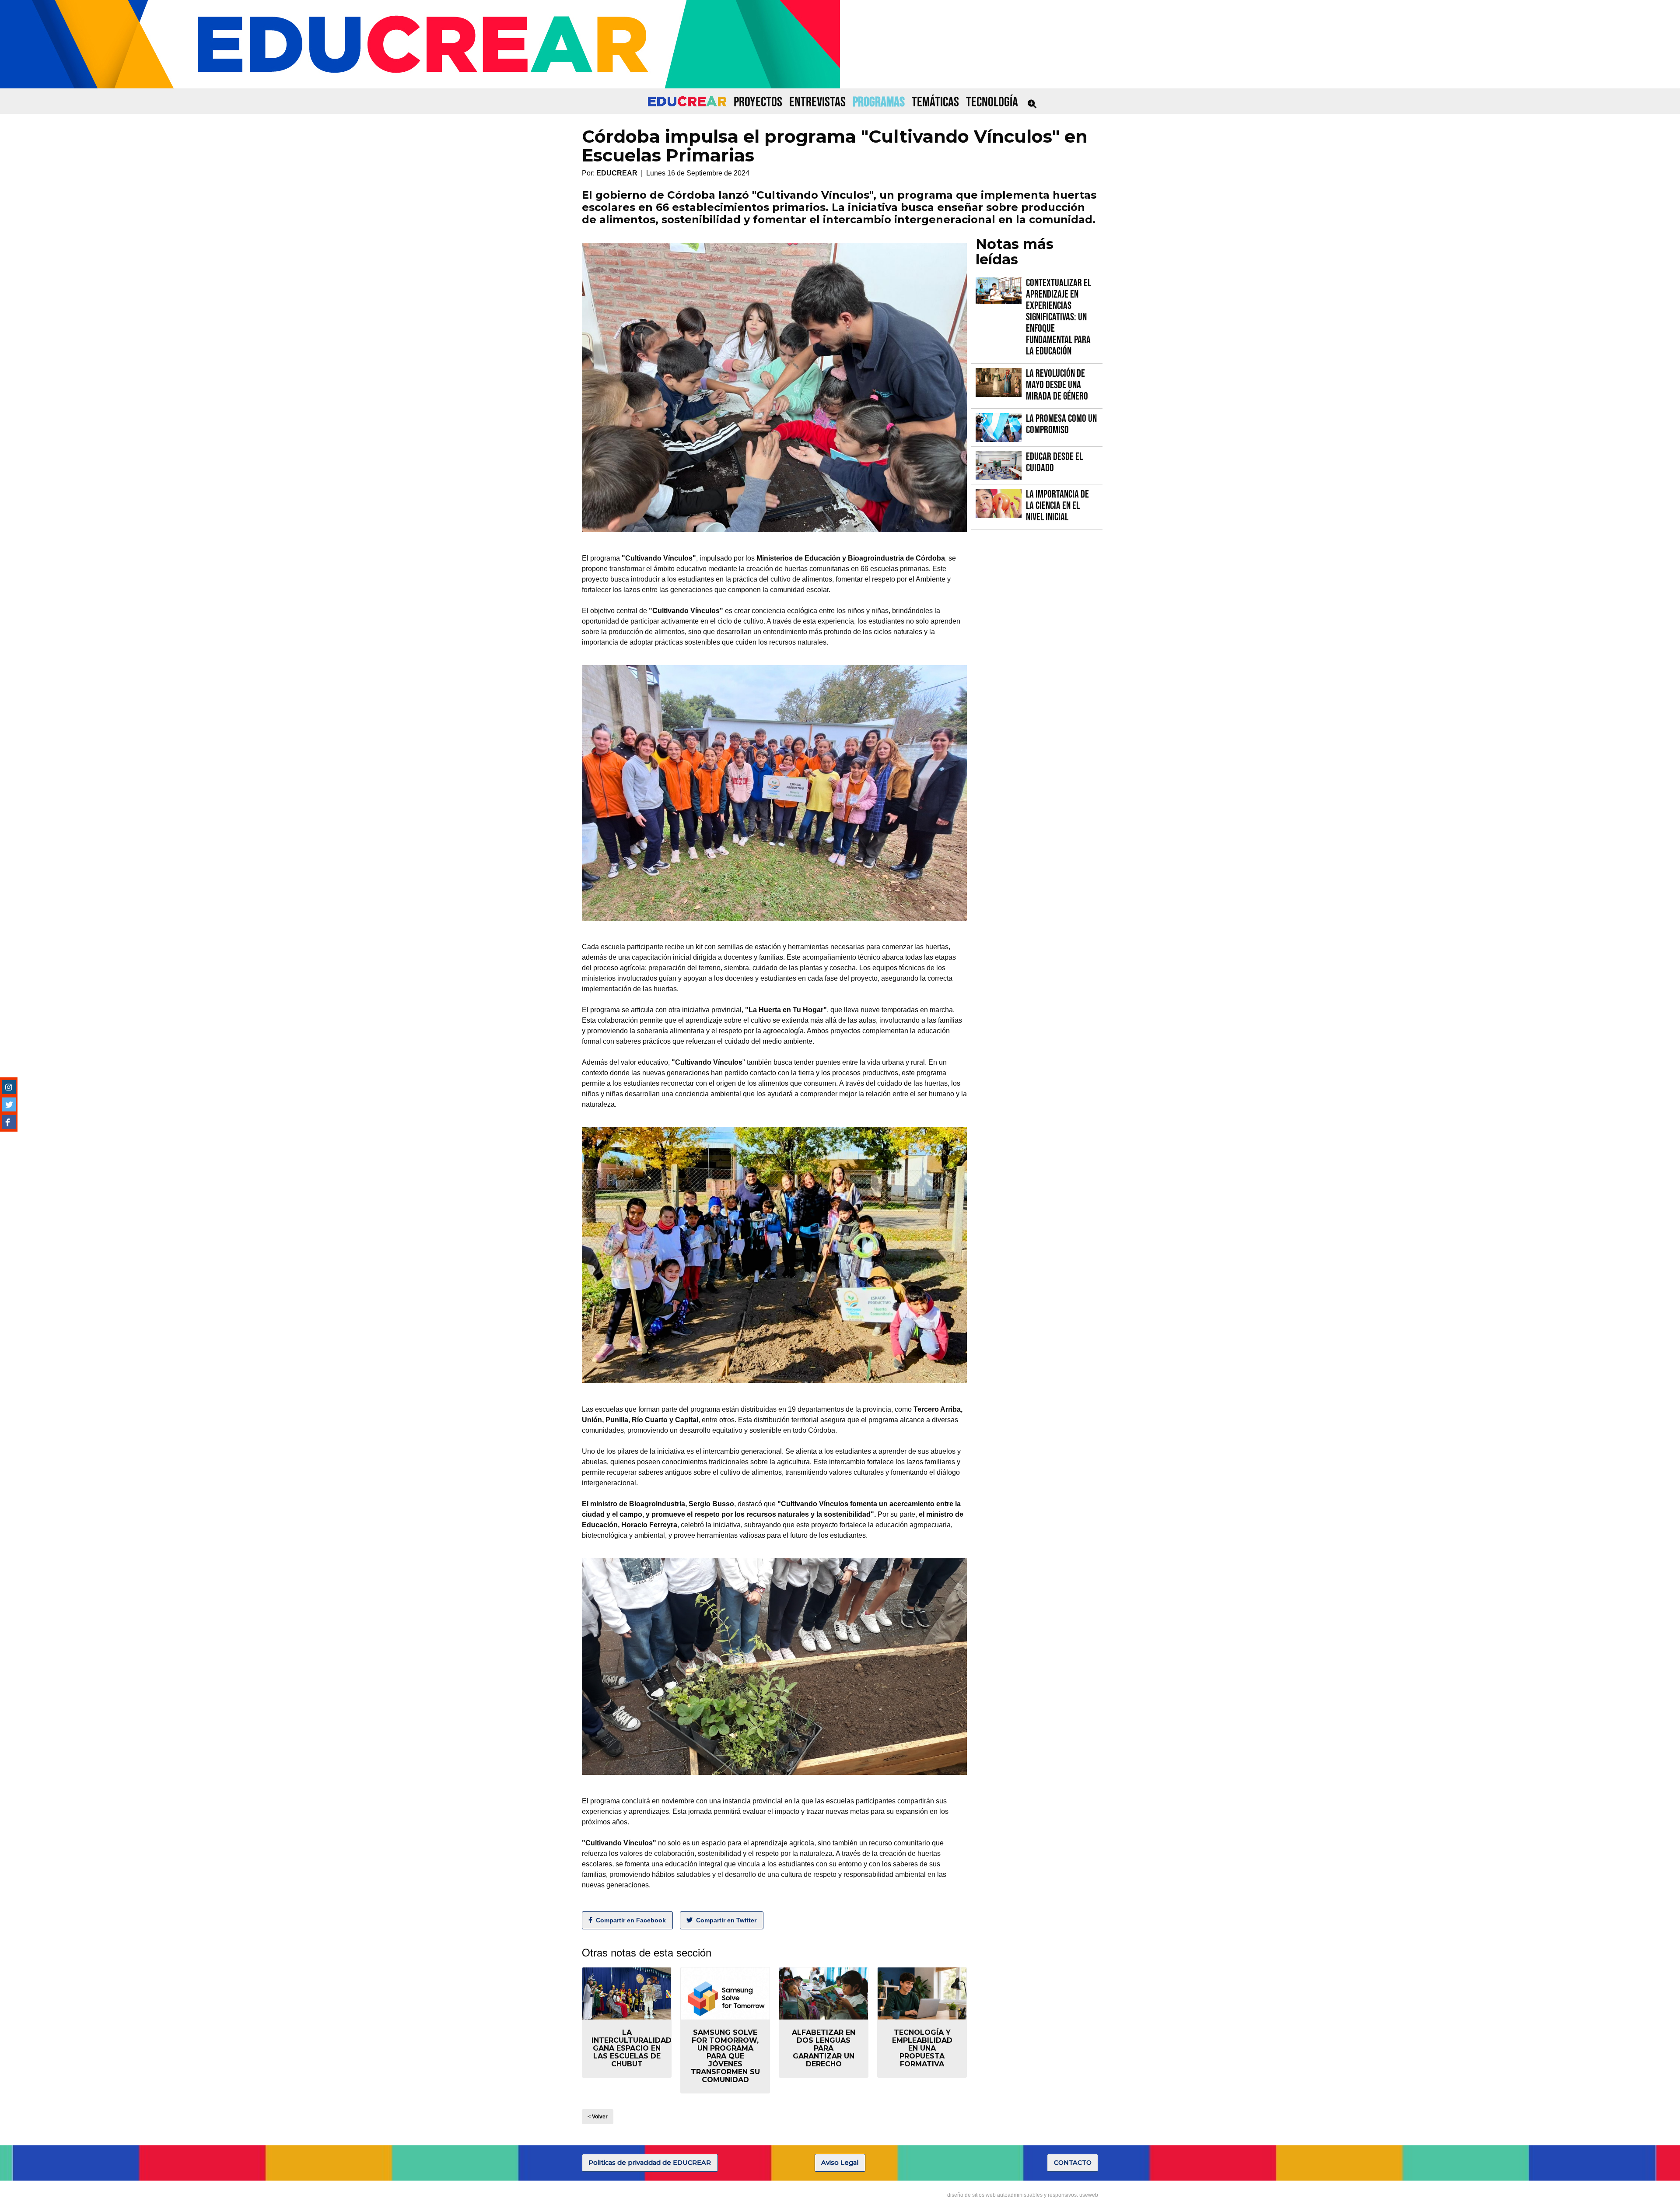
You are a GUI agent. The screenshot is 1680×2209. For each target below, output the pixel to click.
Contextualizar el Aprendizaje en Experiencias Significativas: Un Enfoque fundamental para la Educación (1059, 317)
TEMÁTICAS (935, 102)
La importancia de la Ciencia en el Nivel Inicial (1057, 506)
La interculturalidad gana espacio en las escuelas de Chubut (632, 2048)
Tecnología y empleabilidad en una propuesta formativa (922, 2048)
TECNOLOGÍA (992, 102)
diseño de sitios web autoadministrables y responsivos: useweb (1023, 2195)
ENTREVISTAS (817, 102)
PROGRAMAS (879, 102)
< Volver (598, 2117)
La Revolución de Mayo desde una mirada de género (1057, 385)
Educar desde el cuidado (1054, 462)
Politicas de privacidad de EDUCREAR (650, 2163)
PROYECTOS (758, 102)
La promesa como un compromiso (1061, 424)
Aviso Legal (840, 2163)
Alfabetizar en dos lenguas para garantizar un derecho (824, 2048)
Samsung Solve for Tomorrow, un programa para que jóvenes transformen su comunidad (725, 2056)
